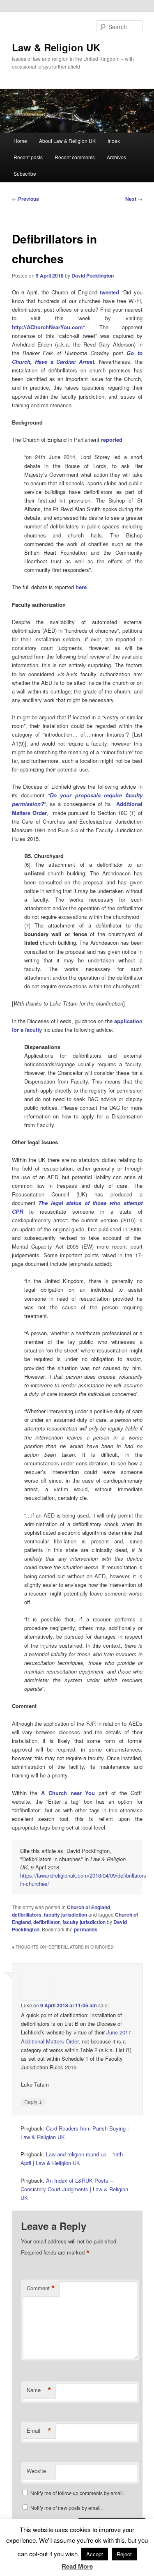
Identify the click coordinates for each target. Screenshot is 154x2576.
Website (36, 2471)
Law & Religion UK (56, 47)
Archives (116, 157)
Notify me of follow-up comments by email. (77, 2493)
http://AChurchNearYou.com (47, 327)
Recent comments (75, 157)
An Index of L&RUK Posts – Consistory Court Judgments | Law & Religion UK (74, 2189)
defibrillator (47, 1922)
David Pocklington (93, 276)
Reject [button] (124, 2554)
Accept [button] (95, 2554)
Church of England (88, 1907)
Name (39, 2390)
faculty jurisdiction (66, 1915)
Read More (77, 2566)
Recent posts (28, 157)
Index (114, 141)
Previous (25, 199)
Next (134, 199)
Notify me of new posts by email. (66, 2508)
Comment (41, 2288)
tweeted (109, 292)
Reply (33, 2101)
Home (20, 141)
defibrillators (27, 1915)
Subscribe (25, 173)
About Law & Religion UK (67, 141)
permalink (86, 1929)
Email (39, 2431)
